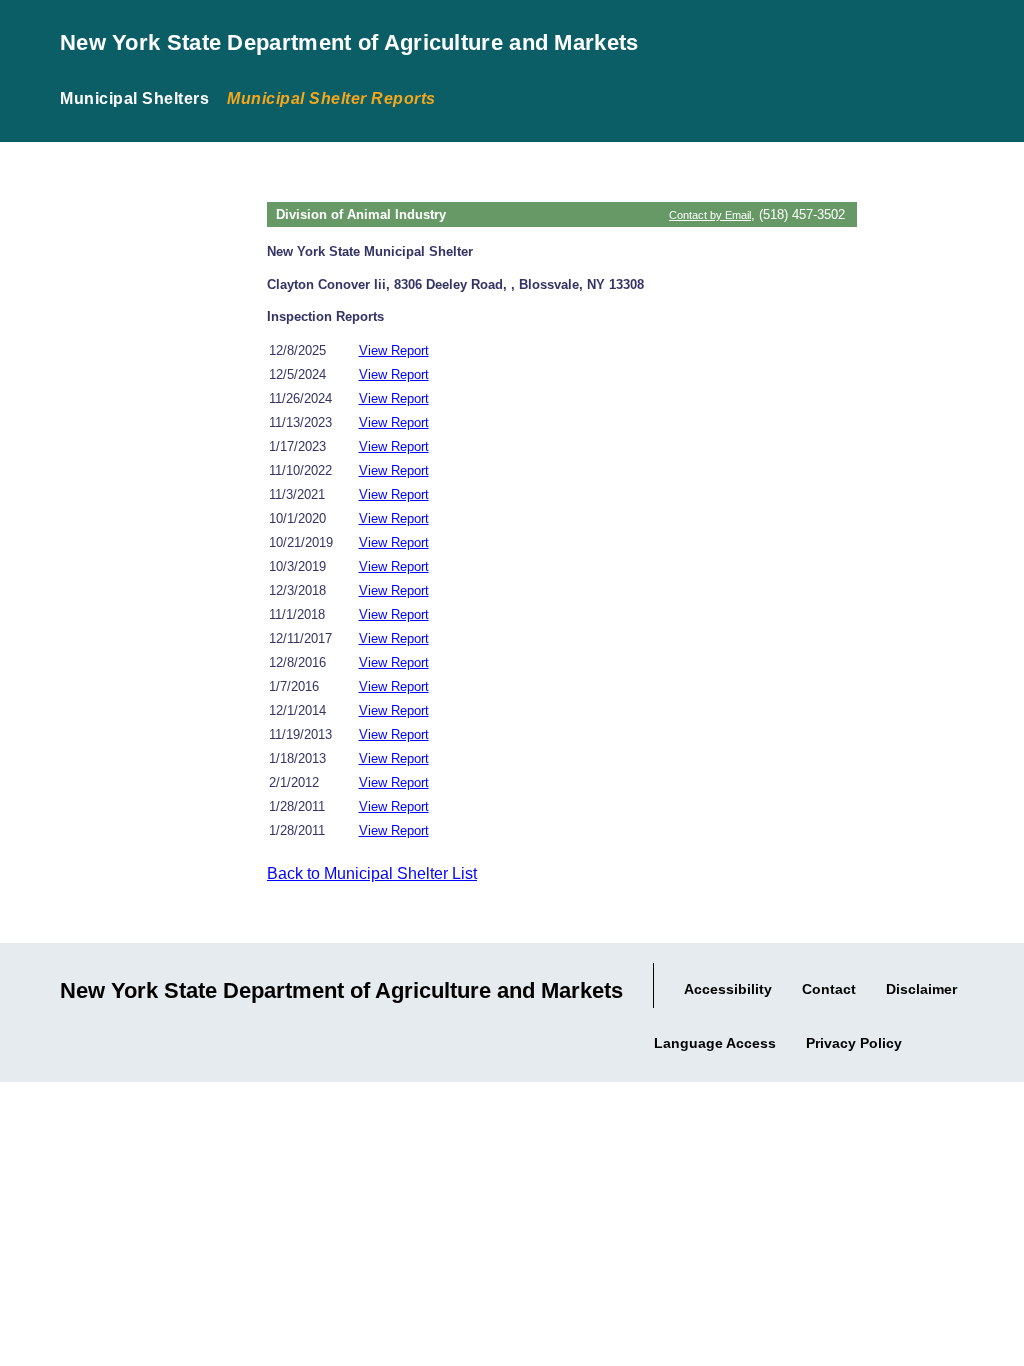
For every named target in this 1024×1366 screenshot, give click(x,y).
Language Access (715, 1043)
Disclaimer (921, 989)
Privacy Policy (854, 1043)
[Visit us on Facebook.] (978, 1039)
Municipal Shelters (134, 98)
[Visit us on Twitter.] (1002, 1039)
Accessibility (728, 989)
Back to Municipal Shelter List (372, 873)
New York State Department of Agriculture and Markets (349, 42)
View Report (394, 350)
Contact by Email (710, 215)
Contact (829, 989)
